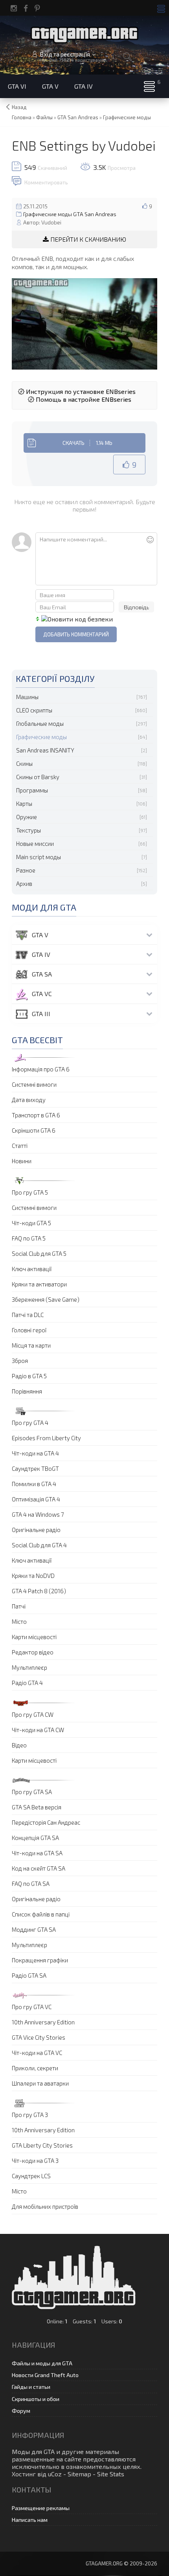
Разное (26, 870)
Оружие (27, 817)
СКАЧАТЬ (87, 443)
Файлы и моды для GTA (42, 2363)
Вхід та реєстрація (65, 54)
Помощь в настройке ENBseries (83, 399)
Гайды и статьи (31, 2387)
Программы (32, 790)
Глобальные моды (40, 723)
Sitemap (79, 2474)
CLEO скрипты (34, 710)
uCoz (55, 2474)
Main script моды (39, 857)
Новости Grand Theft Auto (45, 2375)
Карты (24, 803)
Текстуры (28, 830)
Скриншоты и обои (36, 2399)
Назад (19, 107)
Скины (24, 763)
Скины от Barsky (38, 777)
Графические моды (41, 737)
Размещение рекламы (41, 2508)
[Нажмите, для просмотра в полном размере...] (84, 322)
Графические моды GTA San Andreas (70, 214)
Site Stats (111, 2474)
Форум (21, 2411)
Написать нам (30, 2520)
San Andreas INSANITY (45, 750)
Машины (27, 697)
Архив (24, 884)
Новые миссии (35, 843)
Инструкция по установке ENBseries (80, 391)
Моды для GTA (33, 2451)
